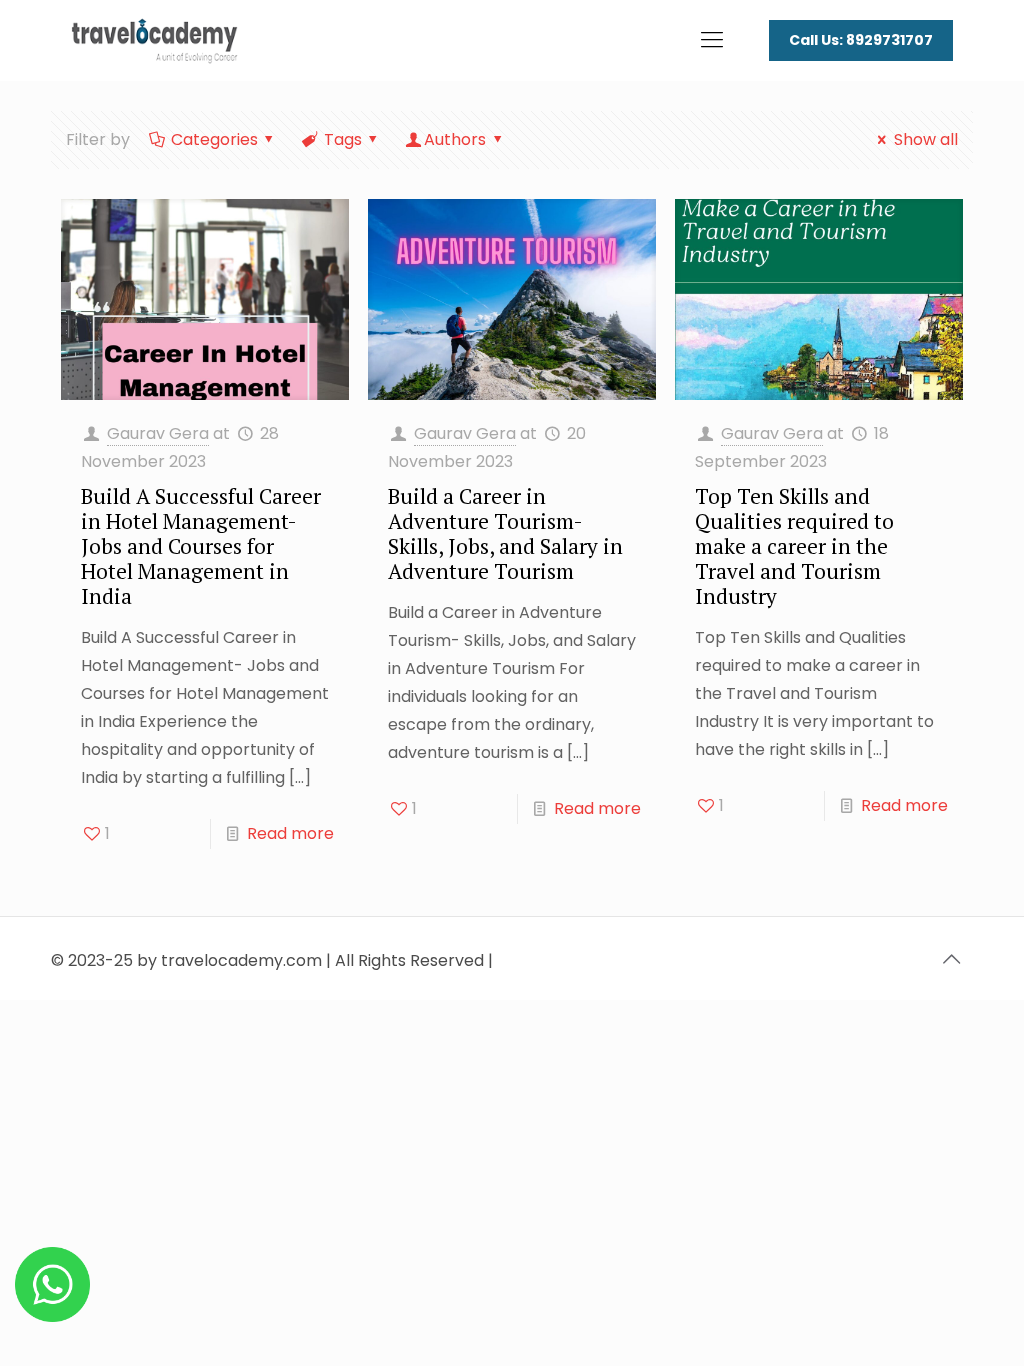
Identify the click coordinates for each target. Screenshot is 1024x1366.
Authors (455, 139)
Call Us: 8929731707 (861, 40)
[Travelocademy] (154, 40)
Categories (214, 139)
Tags (343, 139)
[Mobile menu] (712, 40)
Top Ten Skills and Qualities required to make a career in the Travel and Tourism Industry (794, 546)
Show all (925, 139)
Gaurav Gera (158, 433)
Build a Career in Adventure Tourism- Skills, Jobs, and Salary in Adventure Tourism (505, 533)
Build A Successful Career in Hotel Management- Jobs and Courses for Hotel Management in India (201, 546)
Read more (290, 833)
